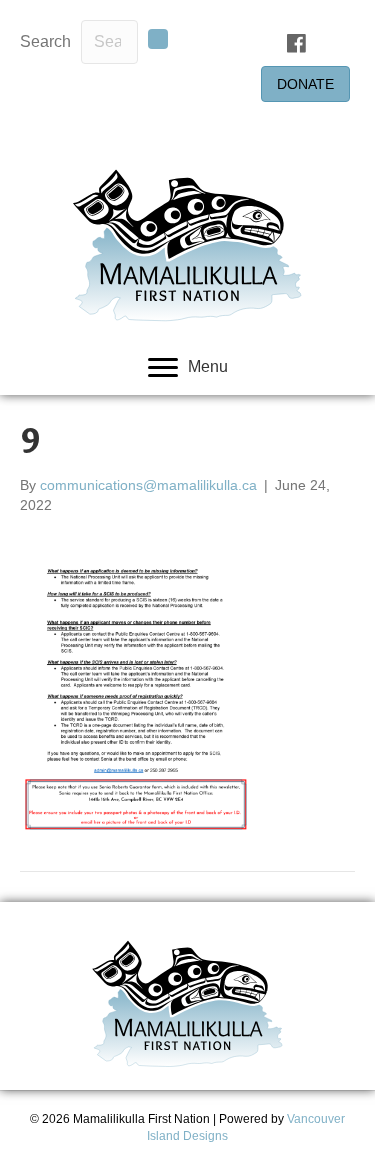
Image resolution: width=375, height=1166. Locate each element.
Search (45, 41)
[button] (158, 39)
